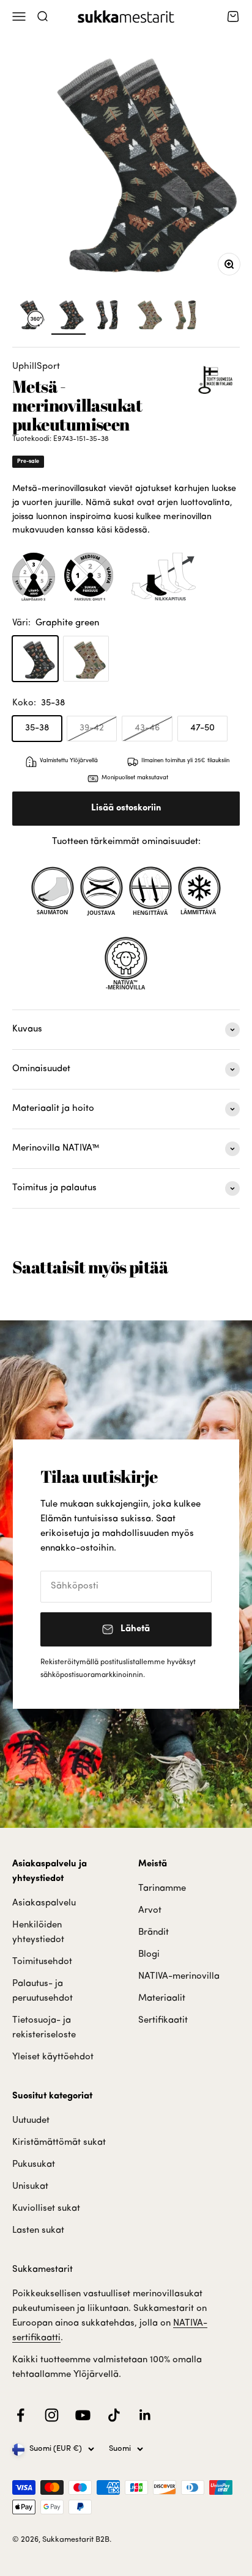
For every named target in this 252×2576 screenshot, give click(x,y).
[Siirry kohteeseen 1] (69, 316)
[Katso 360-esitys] (29, 316)
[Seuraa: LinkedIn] (145, 2415)
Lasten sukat (38, 2231)
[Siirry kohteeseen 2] (108, 316)
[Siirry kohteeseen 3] (147, 316)
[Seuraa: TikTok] (114, 2415)
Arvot (150, 1911)
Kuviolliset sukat (46, 2209)
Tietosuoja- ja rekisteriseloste (44, 2028)
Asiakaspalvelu (44, 1903)
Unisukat (30, 2187)
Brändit (154, 1933)
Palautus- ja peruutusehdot (43, 1991)
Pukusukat (34, 2165)
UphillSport (36, 367)
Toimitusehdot (42, 1962)
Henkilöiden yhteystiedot (38, 1933)
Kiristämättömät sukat (59, 2143)
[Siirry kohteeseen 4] (186, 316)
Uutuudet (31, 2121)
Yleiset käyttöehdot (53, 2057)
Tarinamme (162, 1889)
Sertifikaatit (163, 2021)
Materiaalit (162, 1999)
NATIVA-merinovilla (179, 1977)
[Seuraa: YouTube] (83, 2415)
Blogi (149, 1955)
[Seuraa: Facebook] (20, 2415)
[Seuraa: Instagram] (52, 2415)
